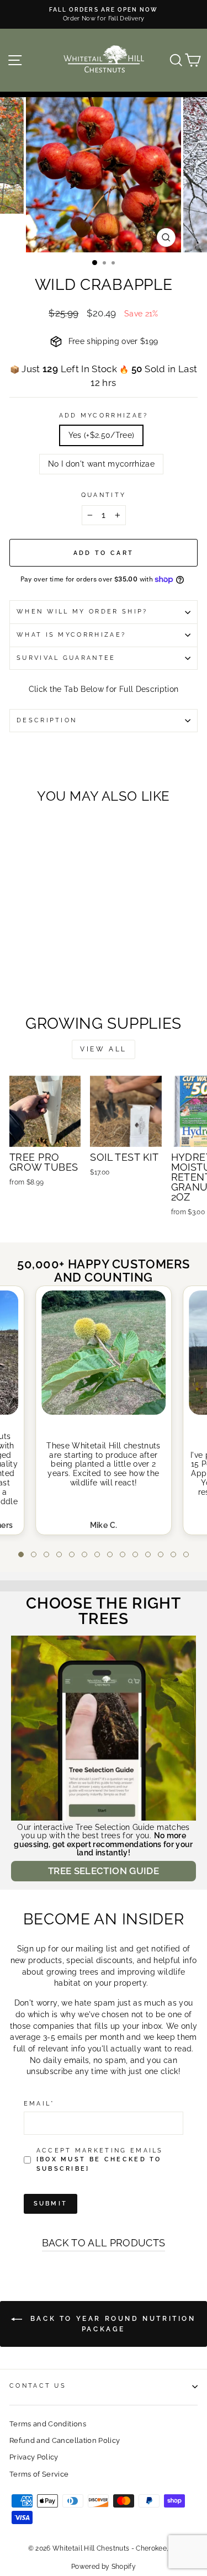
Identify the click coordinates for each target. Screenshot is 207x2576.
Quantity (104, 495)
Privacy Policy (34, 2457)
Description (47, 720)
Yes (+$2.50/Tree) (102, 435)
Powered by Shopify (104, 2567)
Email (39, 2104)
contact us (38, 2386)
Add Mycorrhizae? (104, 416)
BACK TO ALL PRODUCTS (104, 2243)
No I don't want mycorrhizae (101, 464)
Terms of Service (39, 2474)
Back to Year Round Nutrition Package (111, 2324)
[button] (21, 1554)
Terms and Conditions (48, 2424)
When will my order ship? (82, 612)
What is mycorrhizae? (71, 635)
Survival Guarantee (66, 658)
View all (104, 1049)
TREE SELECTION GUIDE (104, 1871)
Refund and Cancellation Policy (65, 2440)
